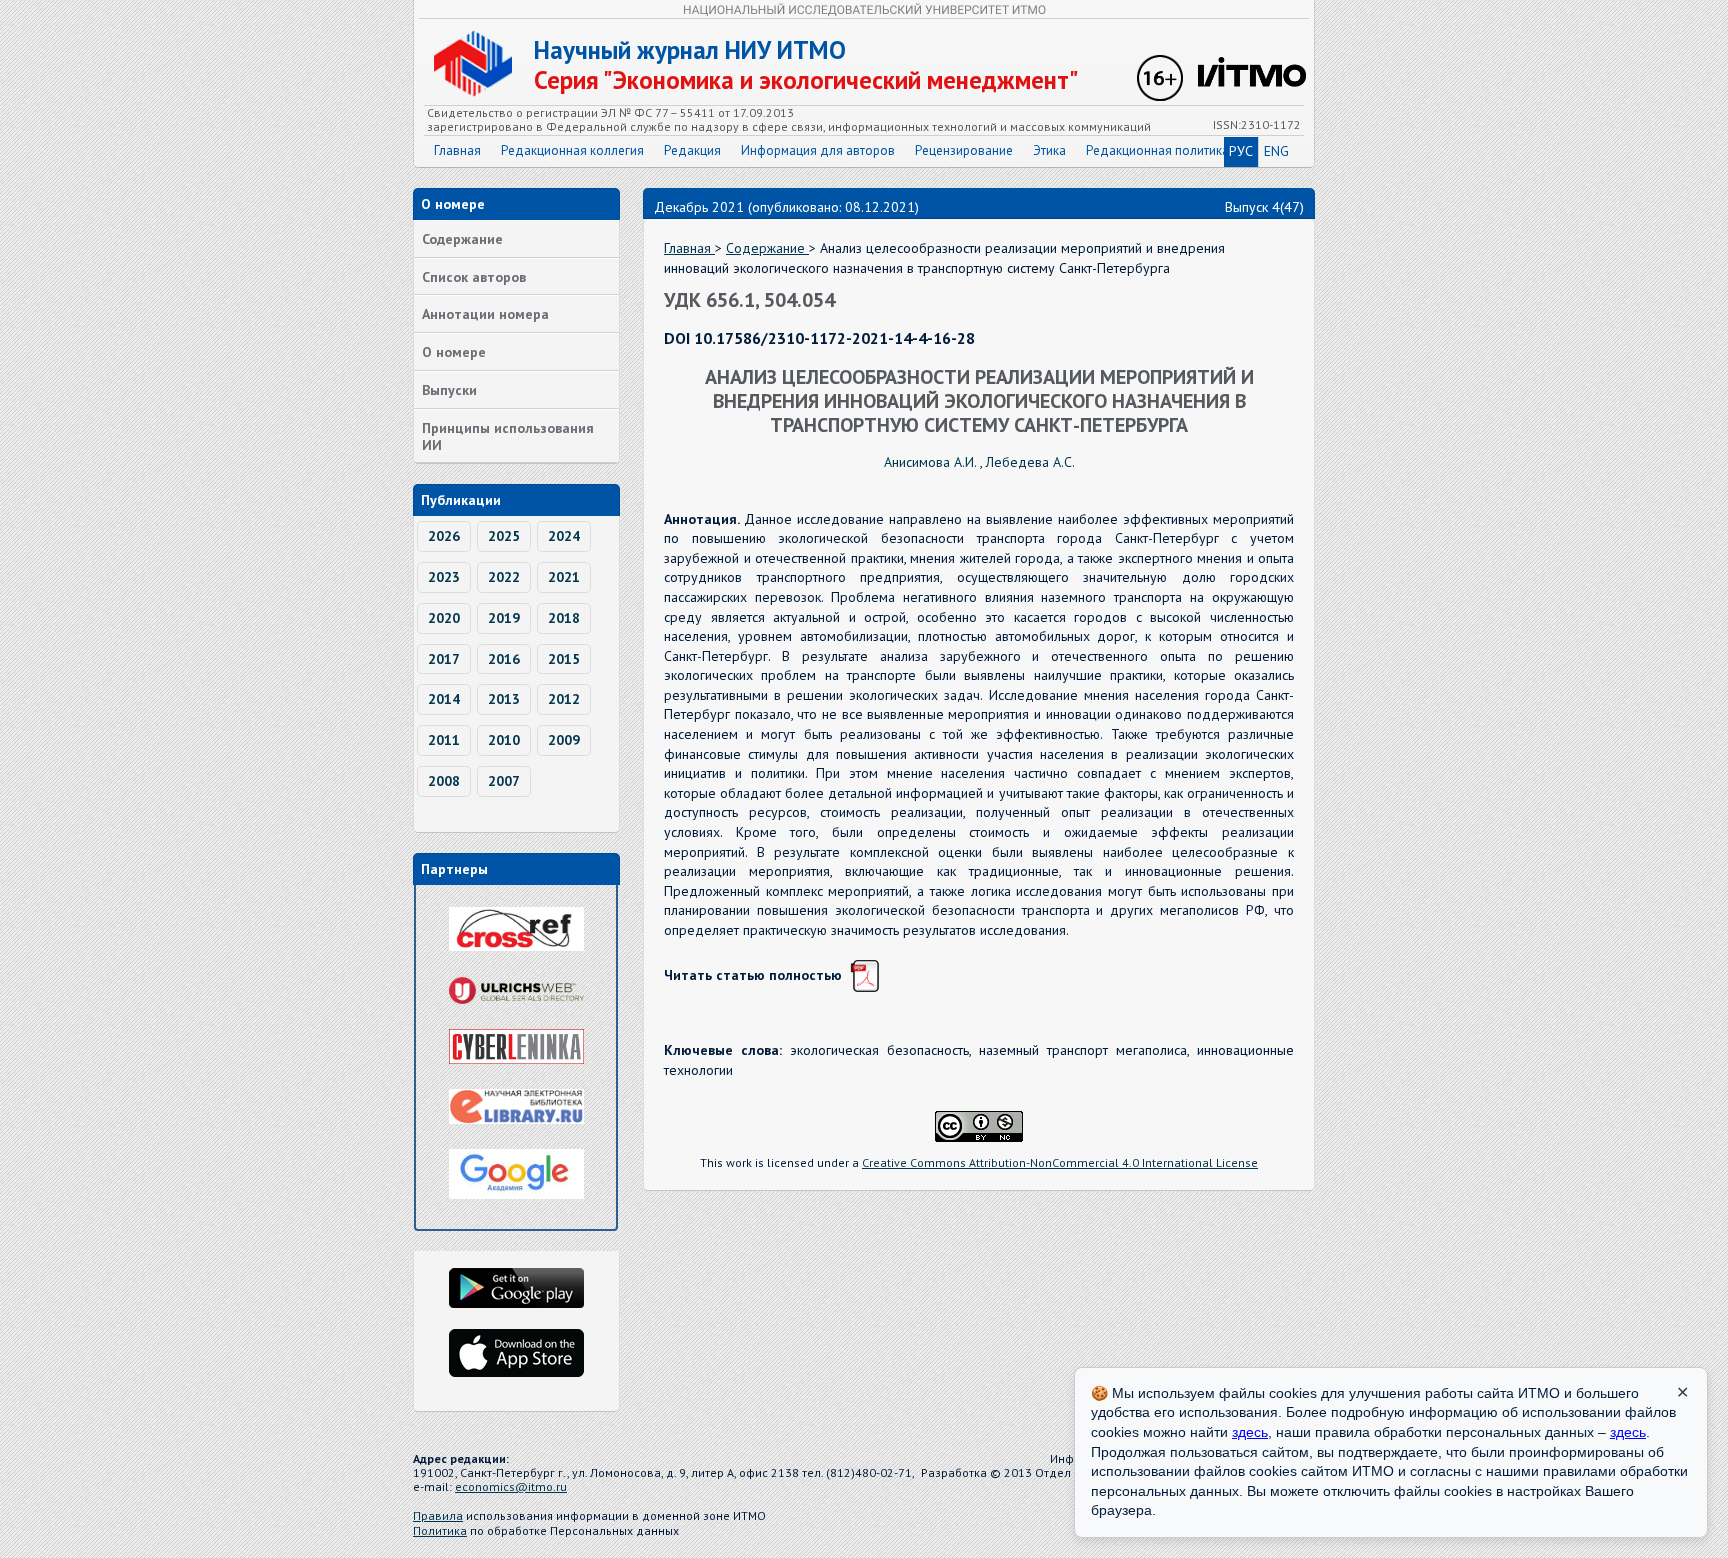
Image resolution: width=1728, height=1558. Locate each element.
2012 (564, 699)
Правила (438, 1515)
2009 (564, 740)
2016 (504, 659)
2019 (504, 618)
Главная (457, 150)
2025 (504, 536)
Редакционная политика (1157, 150)
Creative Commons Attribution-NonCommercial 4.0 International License (1060, 1162)
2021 (564, 577)
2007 (504, 781)
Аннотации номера (485, 314)
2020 (444, 618)
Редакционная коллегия (572, 150)
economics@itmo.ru (511, 1486)
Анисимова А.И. (932, 462)
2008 (444, 781)
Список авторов (474, 277)
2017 (444, 659)
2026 (444, 536)
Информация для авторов (818, 150)
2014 (444, 699)
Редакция (692, 150)
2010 (504, 740)
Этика (1049, 150)
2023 (444, 577)
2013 (504, 699)
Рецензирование (964, 150)
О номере (454, 352)
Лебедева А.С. (1030, 462)
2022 (504, 577)
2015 (564, 659)
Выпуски (449, 390)
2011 (444, 740)
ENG (1276, 151)
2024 (564, 536)
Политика (440, 1530)
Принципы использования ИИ (508, 436)
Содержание (462, 239)
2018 (564, 618)
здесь (1250, 1432)
